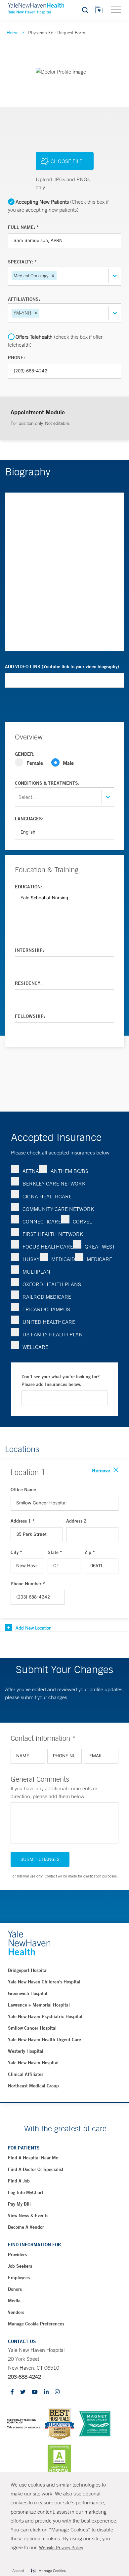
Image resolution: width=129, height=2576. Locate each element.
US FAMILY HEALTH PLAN (53, 1334)
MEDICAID (63, 1259)
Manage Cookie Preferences (36, 2324)
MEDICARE (99, 1259)
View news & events (28, 2215)
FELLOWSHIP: (30, 1016)
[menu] (116, 10)
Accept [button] (18, 2571)
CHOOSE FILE (66, 161)
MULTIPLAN (36, 1272)
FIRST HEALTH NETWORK (53, 1234)
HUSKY (31, 1259)
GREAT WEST (100, 1247)
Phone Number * (28, 1584)
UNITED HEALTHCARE (49, 1322)
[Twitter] (23, 2392)
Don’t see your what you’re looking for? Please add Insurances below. (61, 1381)
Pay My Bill (19, 2204)
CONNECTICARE (42, 1221)
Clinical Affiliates (26, 2074)
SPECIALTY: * (22, 262)
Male (68, 763)
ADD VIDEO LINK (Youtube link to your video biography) (62, 667)
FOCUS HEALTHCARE (48, 1247)
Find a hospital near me (33, 2158)
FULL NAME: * (23, 227)
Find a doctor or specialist (36, 2169)
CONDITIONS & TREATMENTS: (47, 783)
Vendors (16, 2312)
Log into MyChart (26, 2192)
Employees (19, 2278)
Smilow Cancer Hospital (32, 2028)
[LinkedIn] (46, 2392)
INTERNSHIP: (29, 950)
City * (16, 1552)
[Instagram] (57, 2392)
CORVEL (82, 1221)
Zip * (90, 1552)
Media (14, 2301)
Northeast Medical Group (33, 2086)
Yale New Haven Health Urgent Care (44, 2040)
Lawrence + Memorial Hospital (39, 2005)
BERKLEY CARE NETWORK (54, 1184)
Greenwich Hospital (28, 1993)
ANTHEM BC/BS (69, 1171)
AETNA (31, 1171)
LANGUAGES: (29, 819)
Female (35, 763)
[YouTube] (35, 2392)
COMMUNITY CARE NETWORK (58, 1209)
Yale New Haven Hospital (33, 2063)
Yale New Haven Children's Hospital (44, 1982)
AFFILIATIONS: (24, 299)
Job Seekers (20, 2266)
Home (13, 33)
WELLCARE (35, 1347)
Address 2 (76, 1521)
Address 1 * (23, 1521)
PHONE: (16, 358)
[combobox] (59, 276)
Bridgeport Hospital (28, 1970)
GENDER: (25, 754)
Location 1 (28, 1472)
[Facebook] (12, 2392)
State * (55, 1552)
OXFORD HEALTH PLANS (52, 1284)
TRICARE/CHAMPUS (46, 1309)
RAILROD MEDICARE (47, 1297)
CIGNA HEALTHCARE (47, 1196)
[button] (53, 276)
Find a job (19, 2181)
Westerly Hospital (26, 2051)
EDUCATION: (28, 887)
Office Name (23, 1490)
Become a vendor (26, 2227)
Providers (17, 2254)
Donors (15, 2289)
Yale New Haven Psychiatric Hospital (45, 2016)
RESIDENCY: (28, 983)
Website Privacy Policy (61, 2548)
